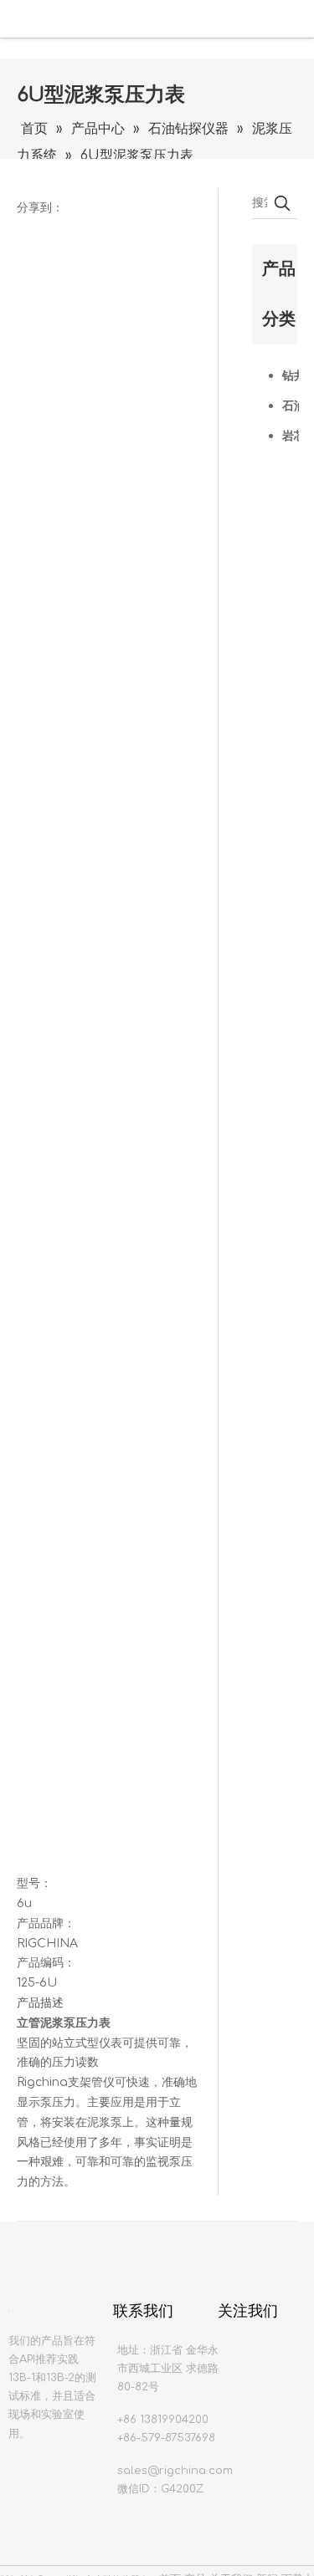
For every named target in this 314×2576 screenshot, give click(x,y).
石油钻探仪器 (291, 406)
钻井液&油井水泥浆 (291, 376)
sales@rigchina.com (175, 2471)
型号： (34, 1883)
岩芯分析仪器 (291, 436)
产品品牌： (46, 1923)
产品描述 (40, 2003)
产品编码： (46, 1963)
